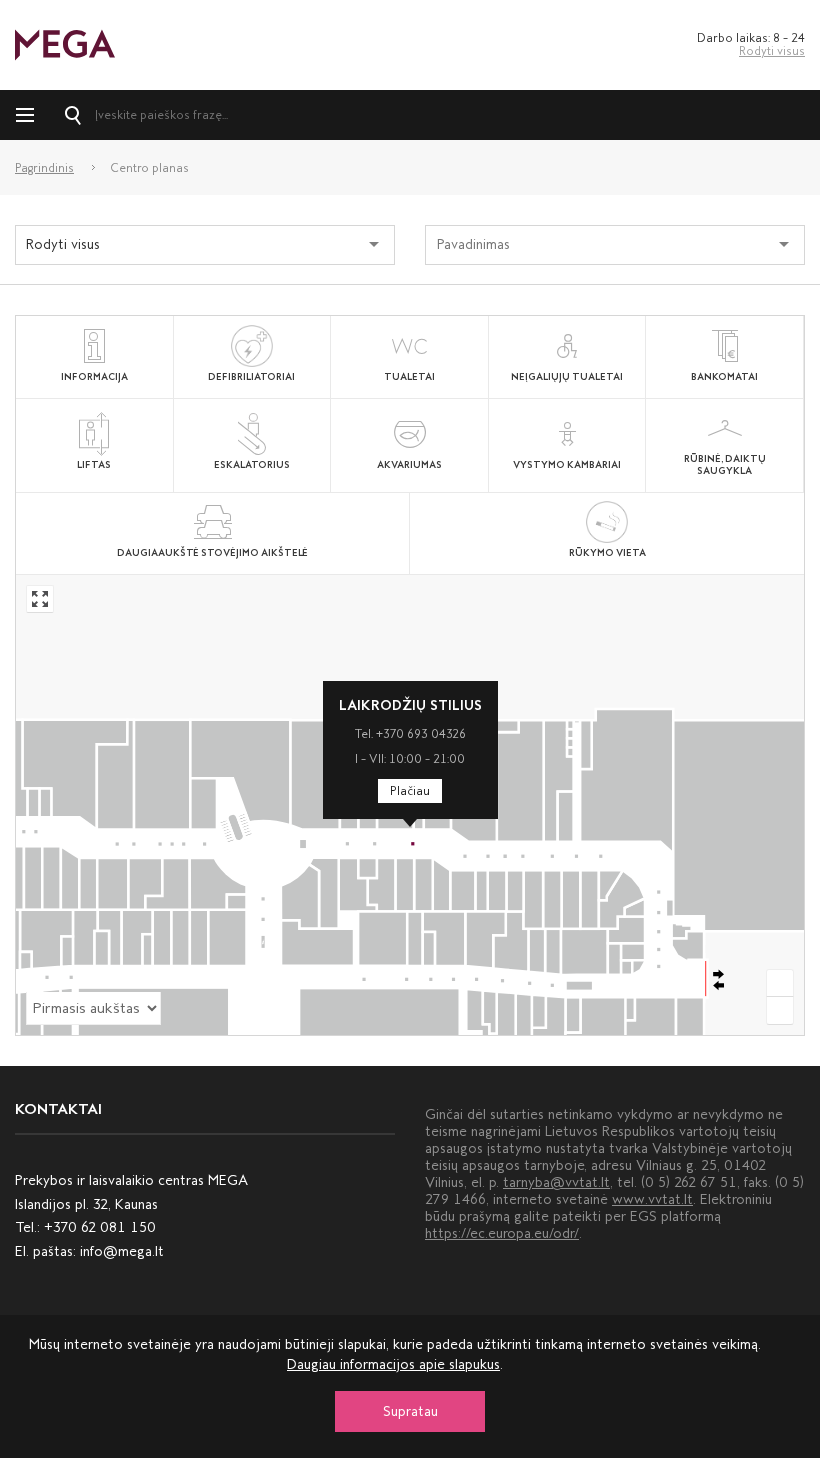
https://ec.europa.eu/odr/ (502, 1233)
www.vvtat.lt (652, 1199)
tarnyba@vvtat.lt (556, 1182)
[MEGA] (65, 43)
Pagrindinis (44, 168)
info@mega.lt (122, 1251)
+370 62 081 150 (100, 1227)
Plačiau (410, 791)
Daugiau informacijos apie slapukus (393, 1364)
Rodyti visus (772, 51)
